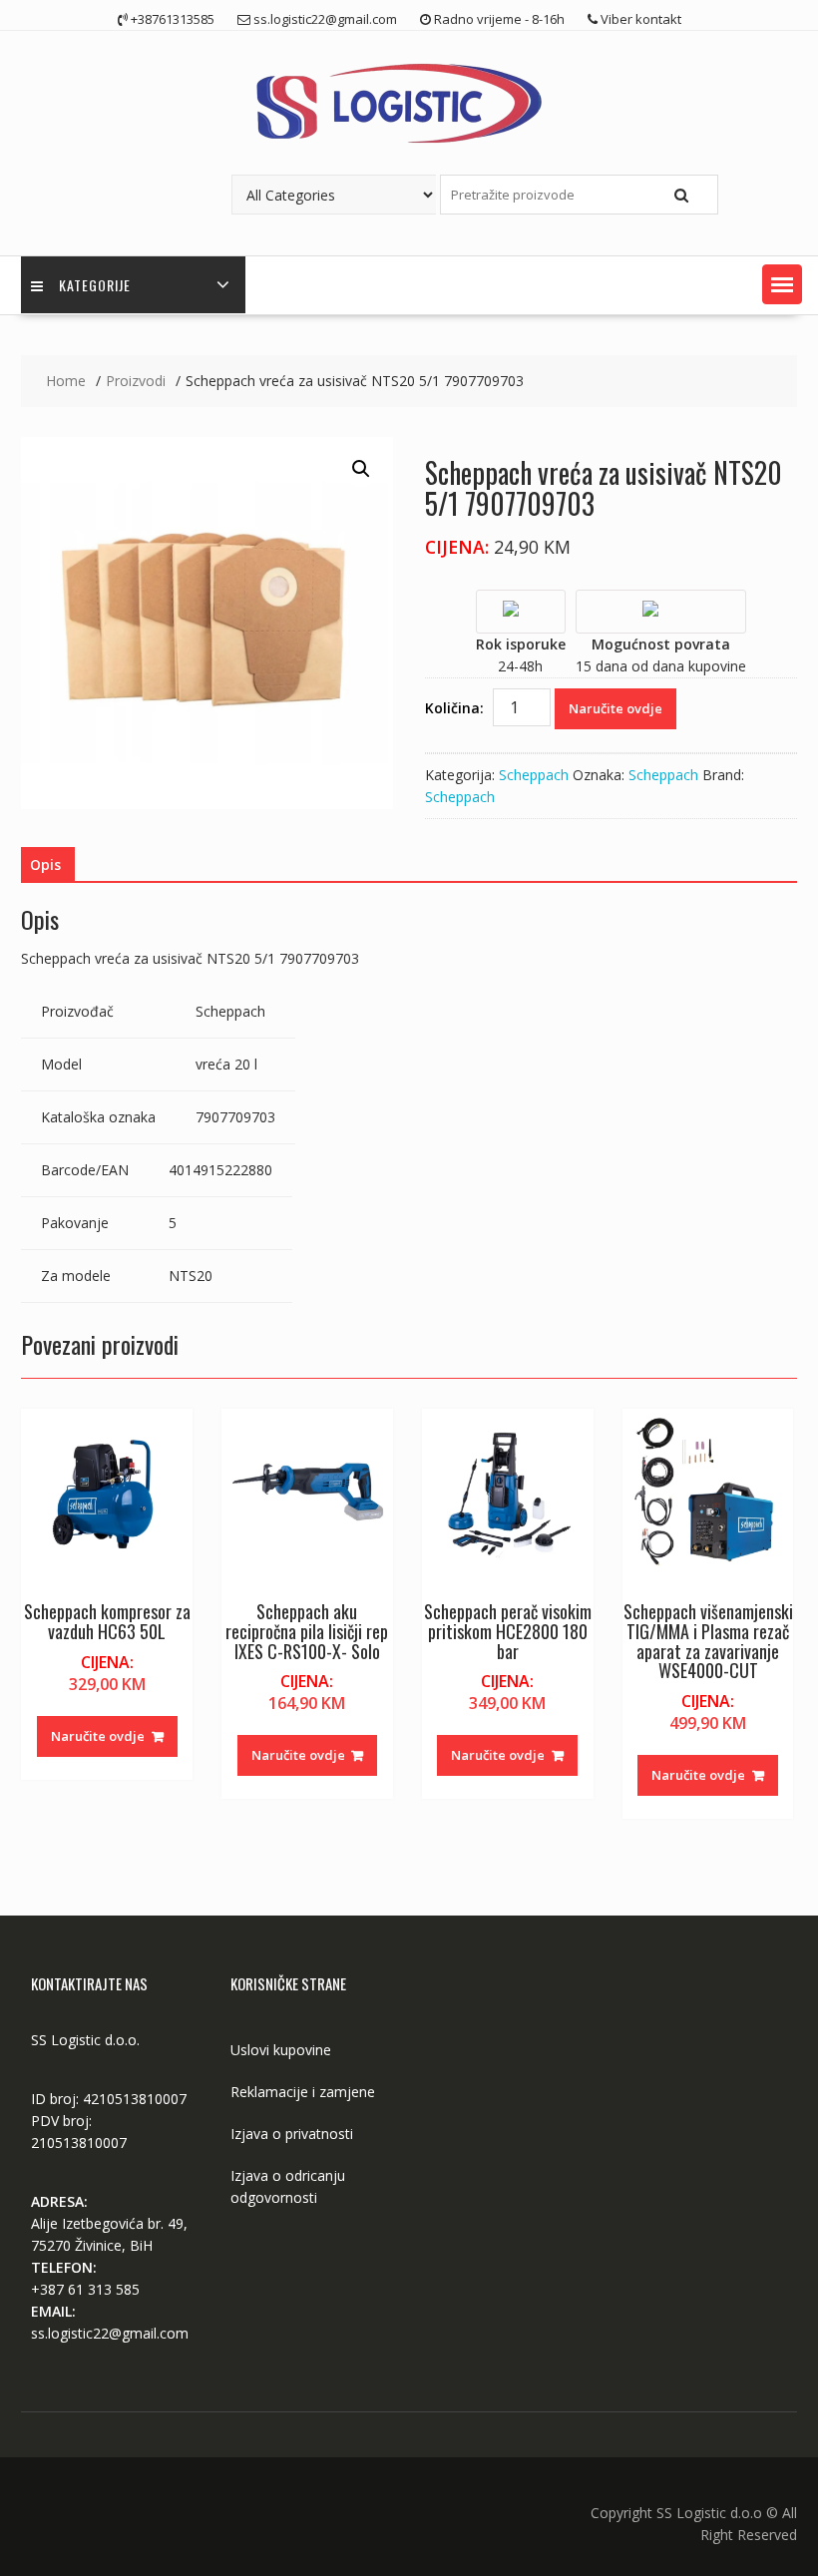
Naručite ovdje (615, 708)
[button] (782, 284)
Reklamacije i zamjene (303, 2092)
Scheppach (534, 775)
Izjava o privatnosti (292, 2134)
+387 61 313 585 (85, 2289)
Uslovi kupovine (281, 2050)
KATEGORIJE (95, 285)
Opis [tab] (45, 864)
